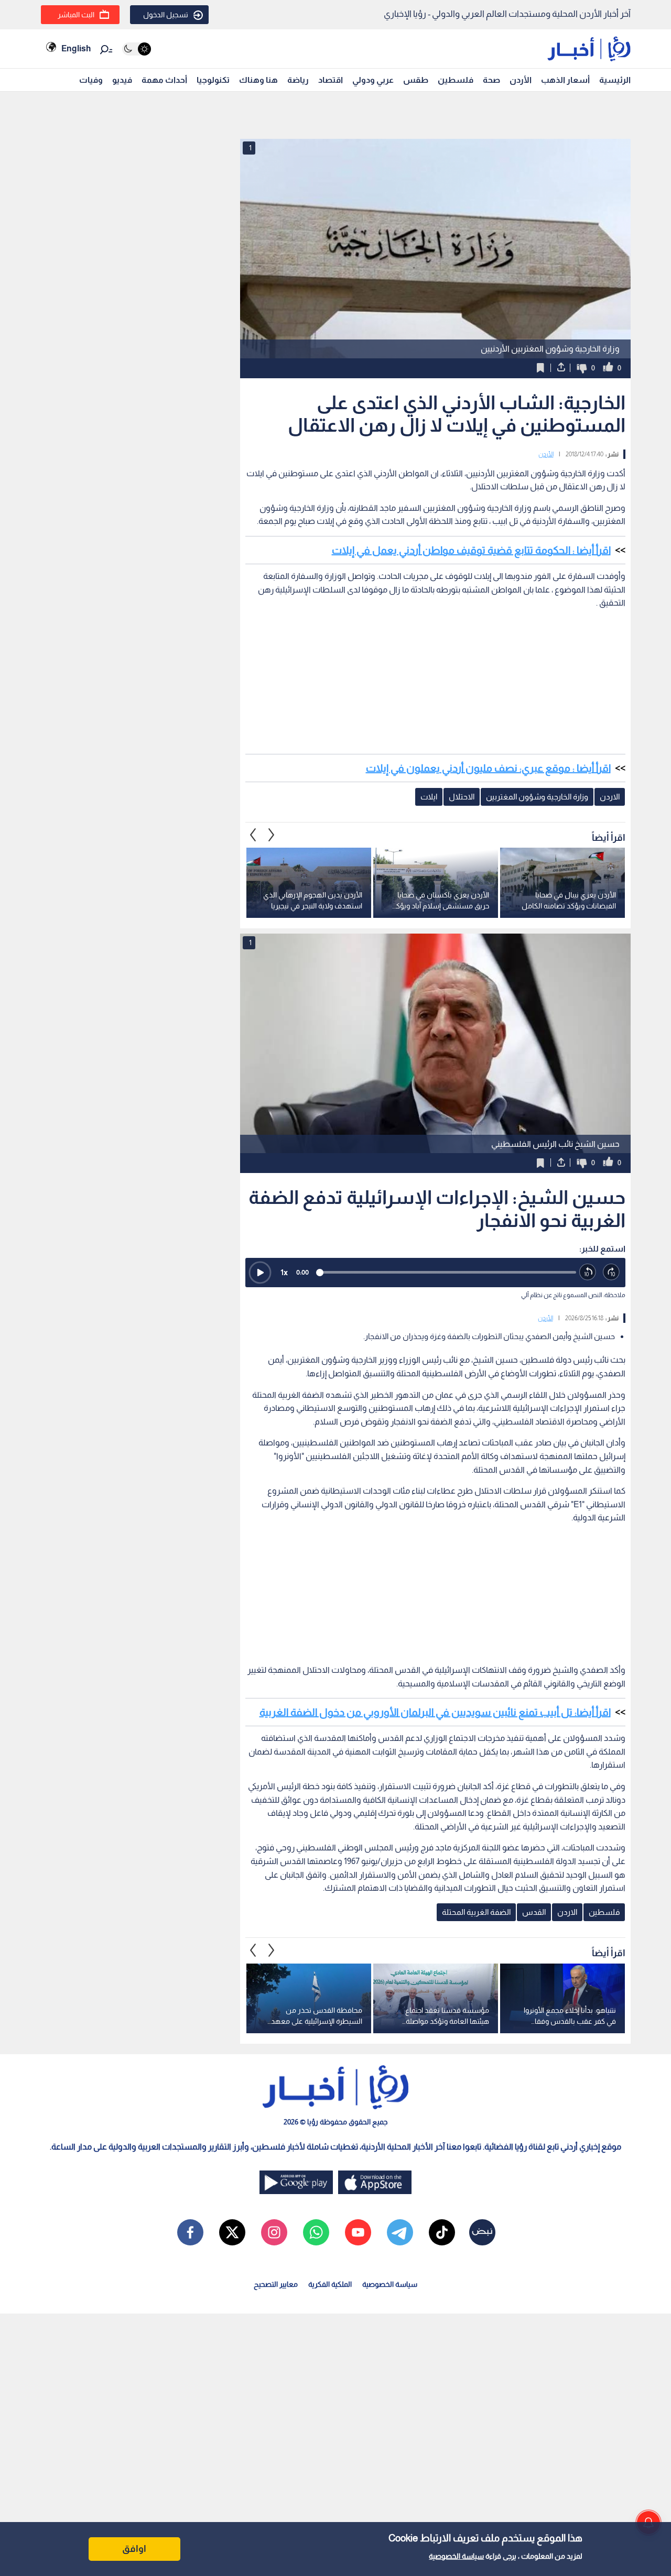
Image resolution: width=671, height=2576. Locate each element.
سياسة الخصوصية (456, 2556)
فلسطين (456, 80)
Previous (272, 835)
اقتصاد (331, 80)
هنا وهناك (258, 80)
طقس (416, 80)
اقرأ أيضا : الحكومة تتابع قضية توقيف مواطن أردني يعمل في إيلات (471, 550)
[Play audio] (260, 1273)
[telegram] (400, 2232)
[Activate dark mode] (137, 49)
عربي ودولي (373, 80)
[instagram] (274, 2232)
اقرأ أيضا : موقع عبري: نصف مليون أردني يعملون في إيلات (488, 768)
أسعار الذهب (565, 80)
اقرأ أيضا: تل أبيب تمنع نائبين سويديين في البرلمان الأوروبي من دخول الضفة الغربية (435, 1712)
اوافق (134, 2549)
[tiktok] (442, 2232)
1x (284, 1272)
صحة (491, 80)
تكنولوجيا (213, 80)
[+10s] (612, 1272)
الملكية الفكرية (330, 2284)
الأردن (521, 80)
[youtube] (358, 2232)
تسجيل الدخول (166, 15)
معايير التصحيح (276, 2284)
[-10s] (588, 1272)
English (76, 48)
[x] (232, 2232)
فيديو (122, 80)
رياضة (298, 80)
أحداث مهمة (164, 80)
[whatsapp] (316, 2232)
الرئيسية (615, 80)
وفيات (91, 80)
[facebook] (190, 2232)
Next (253, 835)
